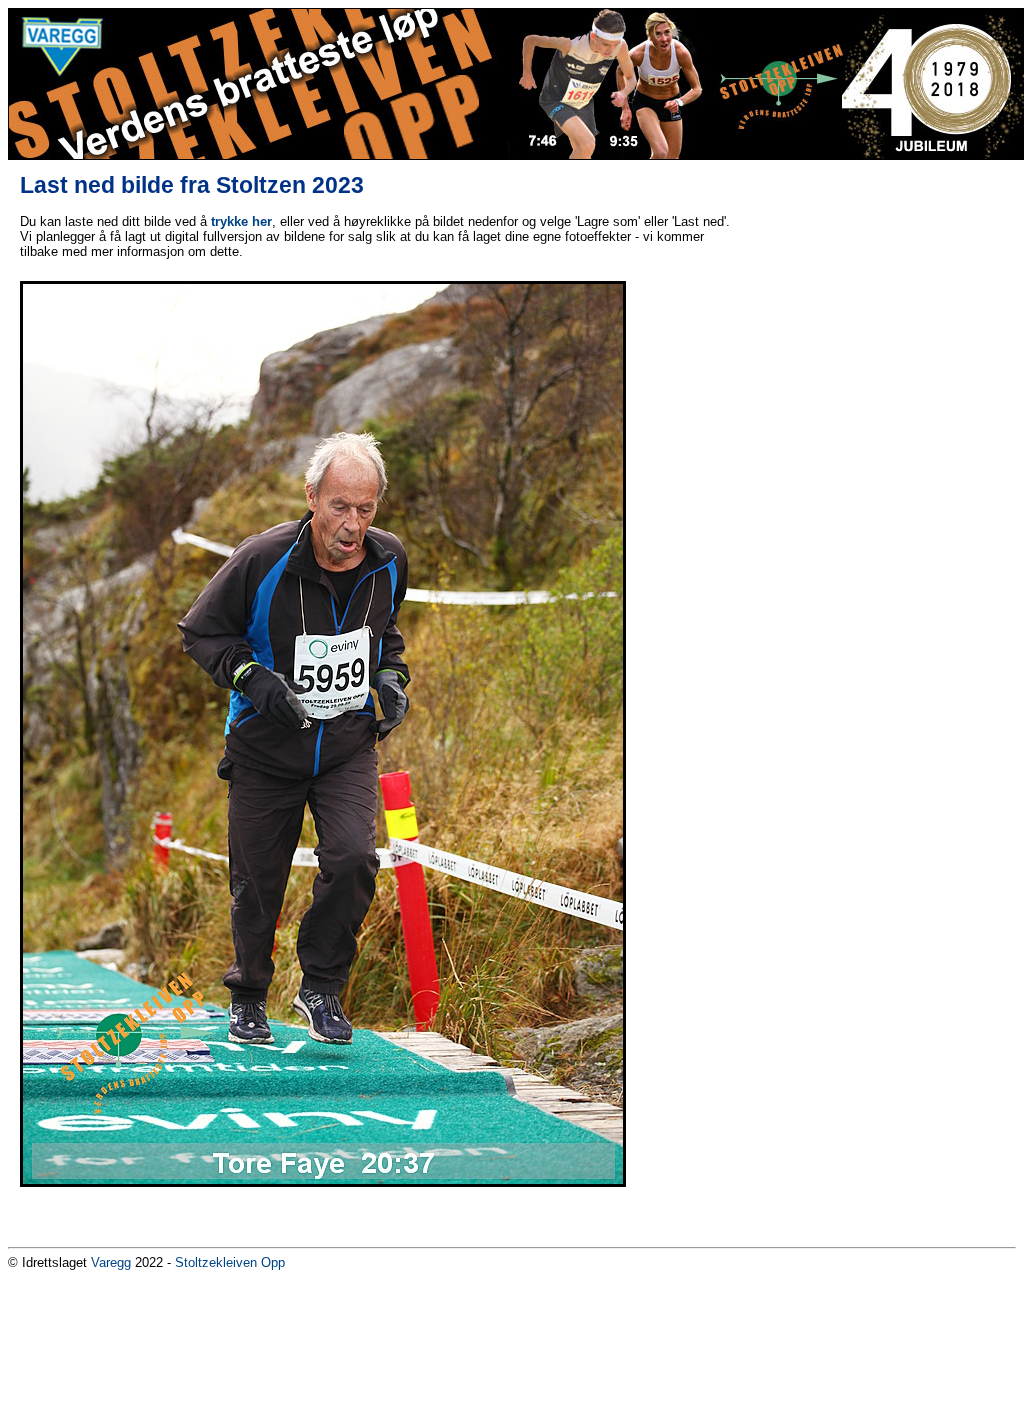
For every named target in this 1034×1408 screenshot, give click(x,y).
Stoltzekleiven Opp (230, 1262)
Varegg (111, 1262)
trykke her (241, 221)
